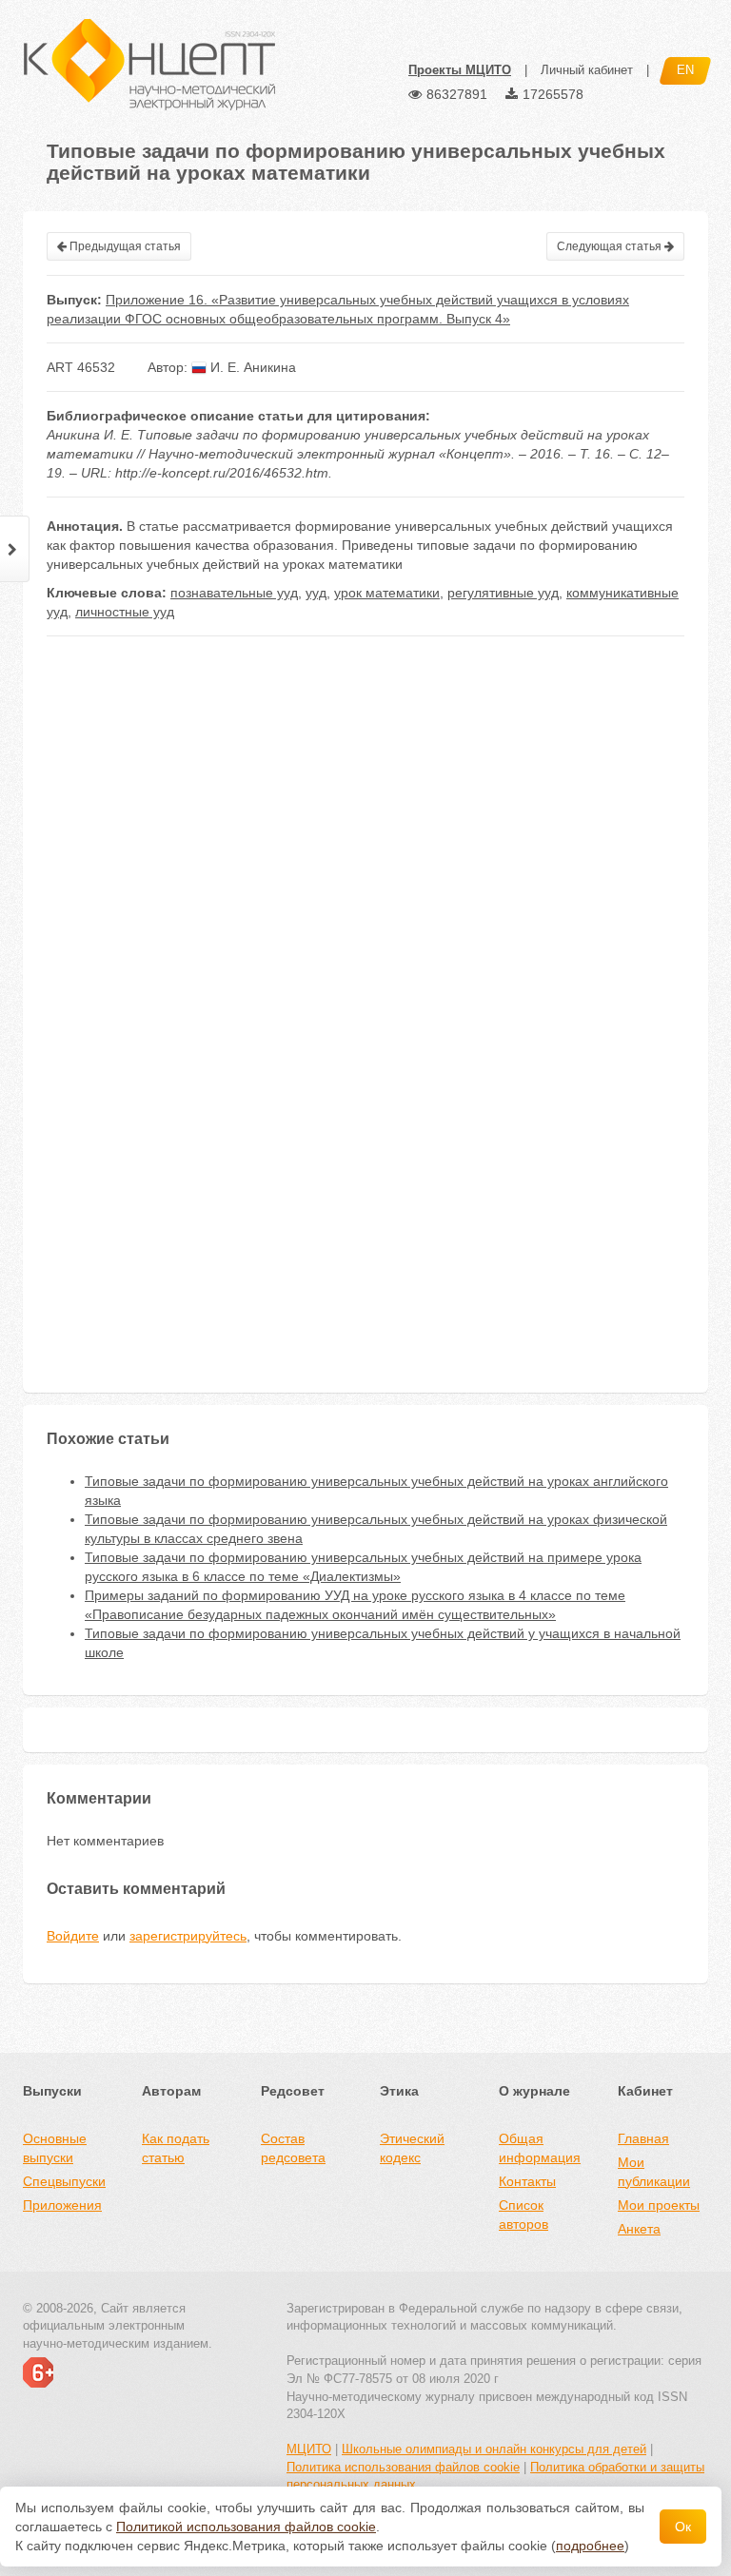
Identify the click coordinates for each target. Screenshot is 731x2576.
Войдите (73, 1936)
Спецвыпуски (64, 2181)
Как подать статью (176, 2148)
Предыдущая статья (124, 246)
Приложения (62, 2205)
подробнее (590, 2546)
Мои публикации (654, 2172)
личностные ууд (125, 612)
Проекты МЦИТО (460, 70)
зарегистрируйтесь (188, 1936)
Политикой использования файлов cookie (246, 2527)
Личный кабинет (587, 70)
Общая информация (540, 2148)
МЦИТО (309, 2449)
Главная (643, 2138)
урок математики (387, 593)
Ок (683, 2527)
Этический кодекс (412, 2148)
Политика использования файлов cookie (403, 2467)
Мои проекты (659, 2205)
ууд (316, 593)
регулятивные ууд (503, 593)
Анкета (639, 2229)
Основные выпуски (55, 2148)
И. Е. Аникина (251, 367)
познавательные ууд (234, 593)
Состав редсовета (293, 2148)
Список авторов (524, 2215)
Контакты (527, 2181)
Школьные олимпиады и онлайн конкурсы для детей (494, 2449)
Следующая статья (611, 246)
